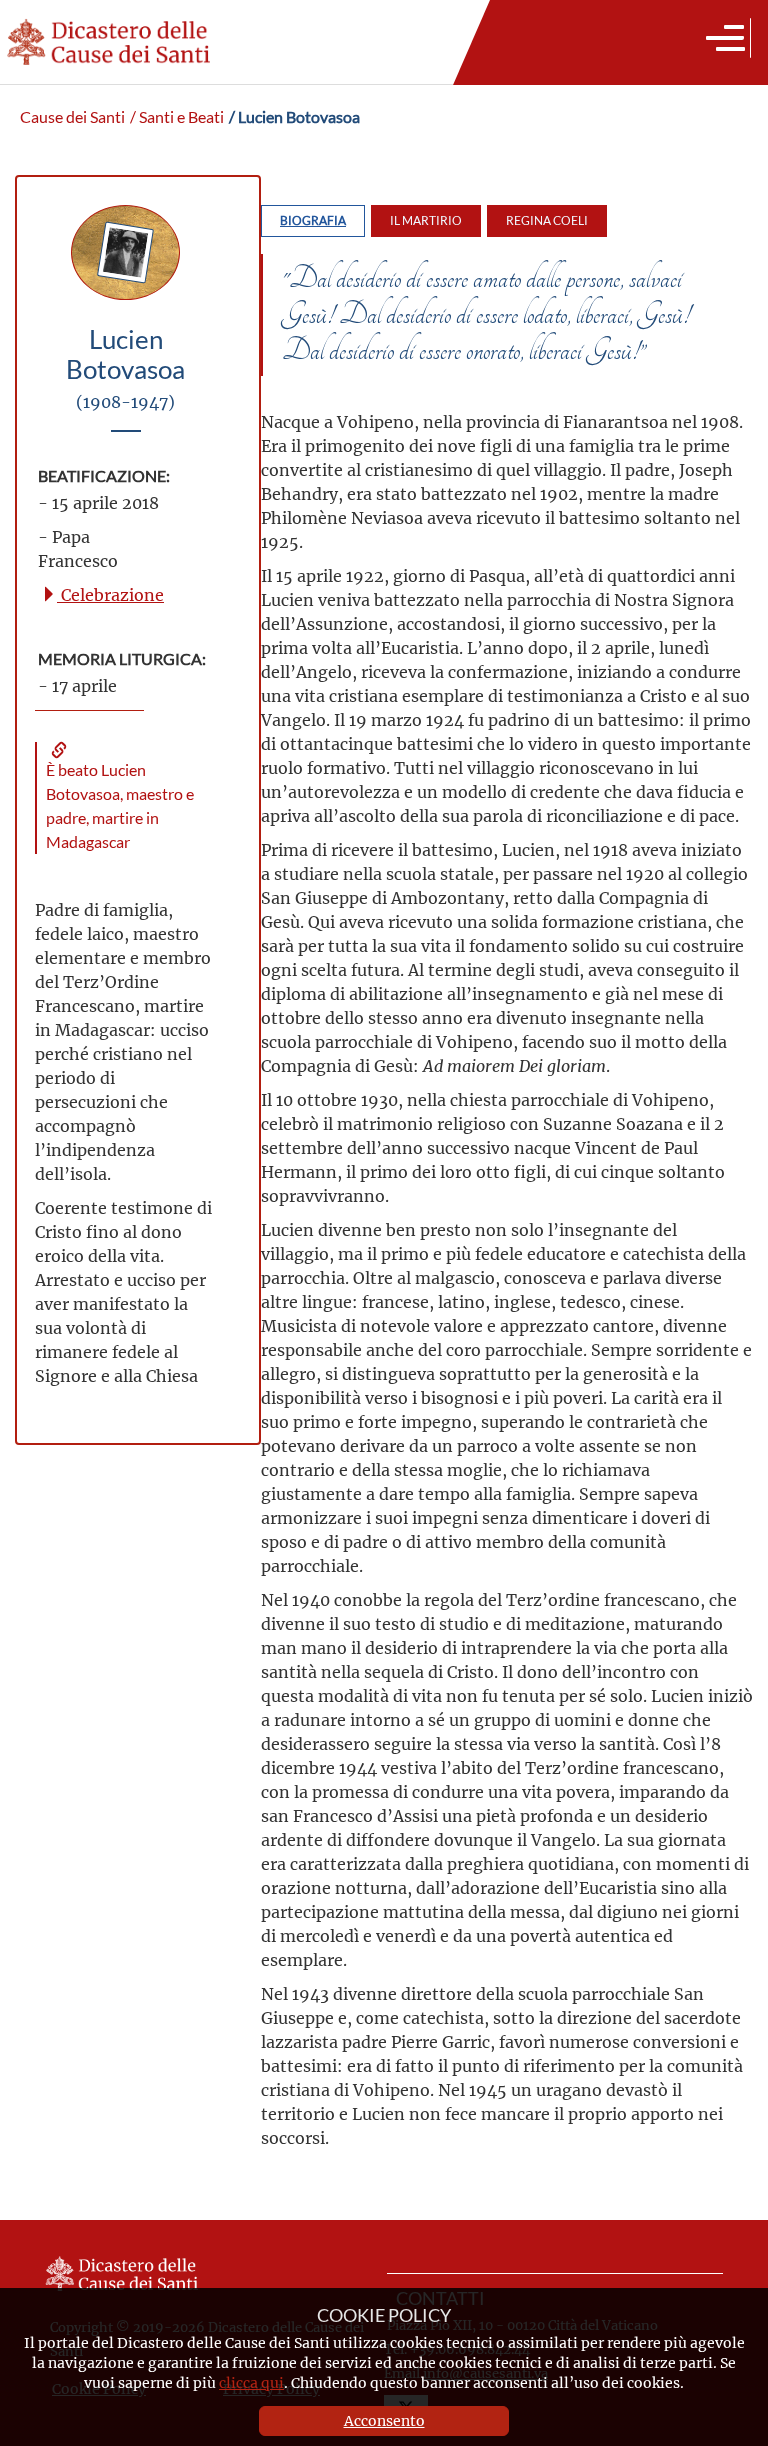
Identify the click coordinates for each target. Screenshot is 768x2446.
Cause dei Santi (72, 117)
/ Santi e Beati (177, 117)
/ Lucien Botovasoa (294, 117)
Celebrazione (110, 594)
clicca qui (251, 2382)
